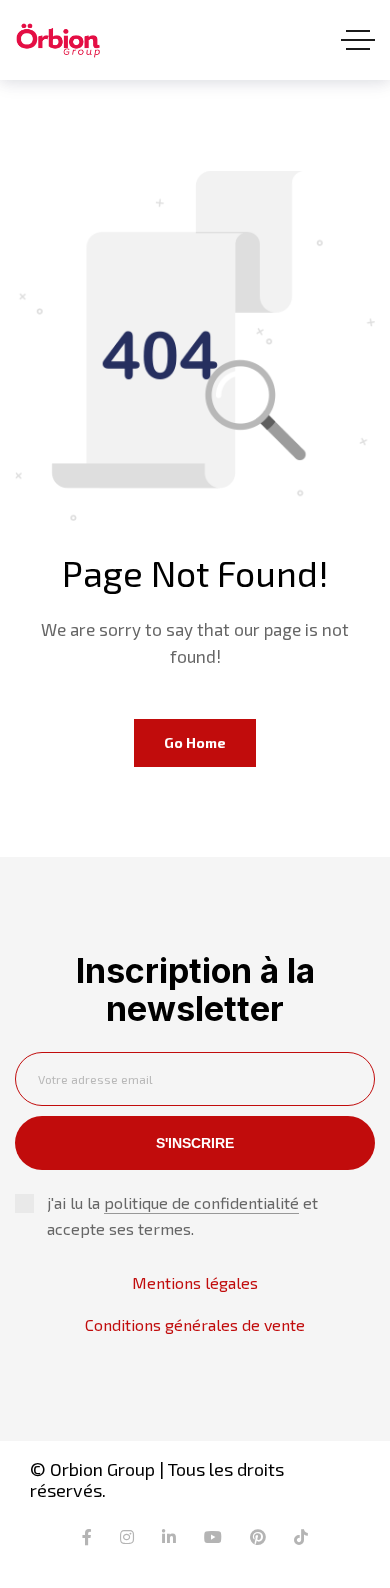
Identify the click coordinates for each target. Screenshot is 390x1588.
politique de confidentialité (201, 1202)
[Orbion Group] (57, 40)
